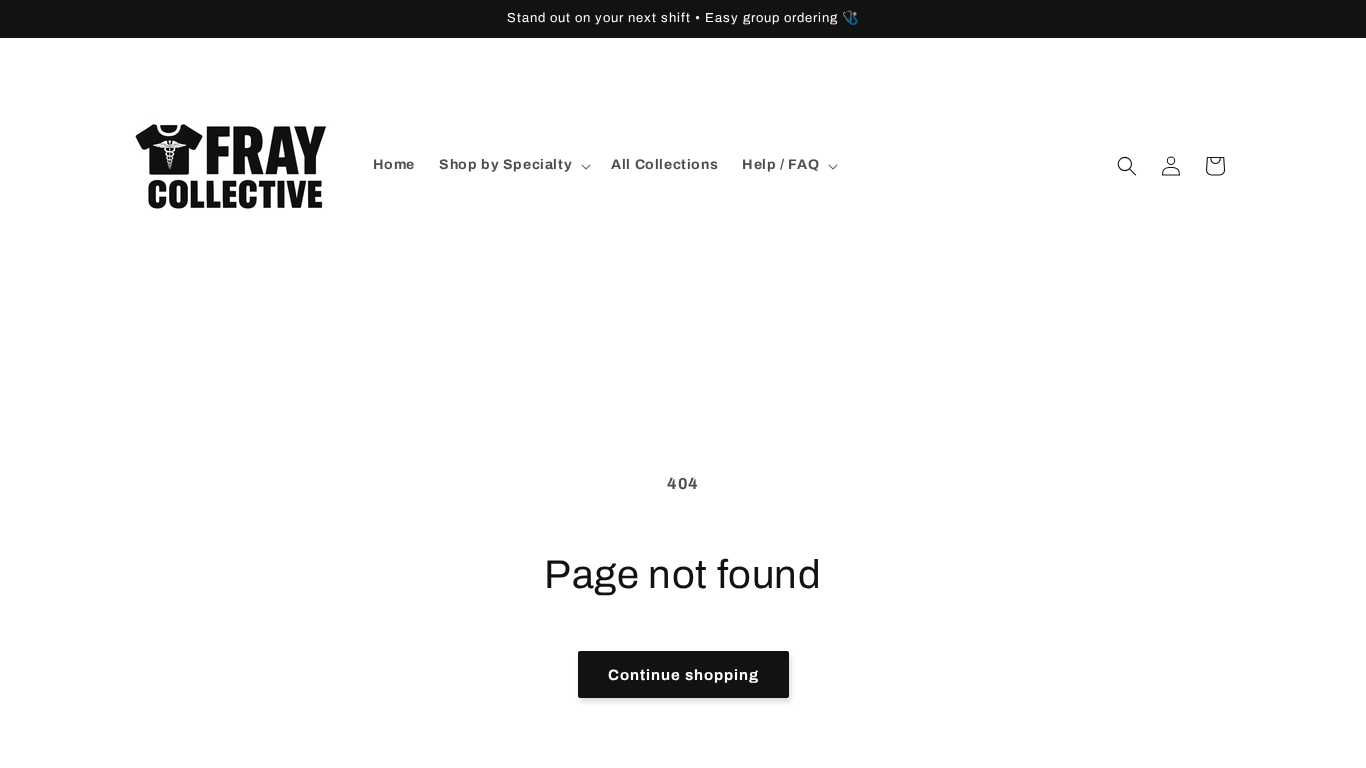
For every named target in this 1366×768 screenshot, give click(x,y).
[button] (513, 165)
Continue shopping (683, 675)
